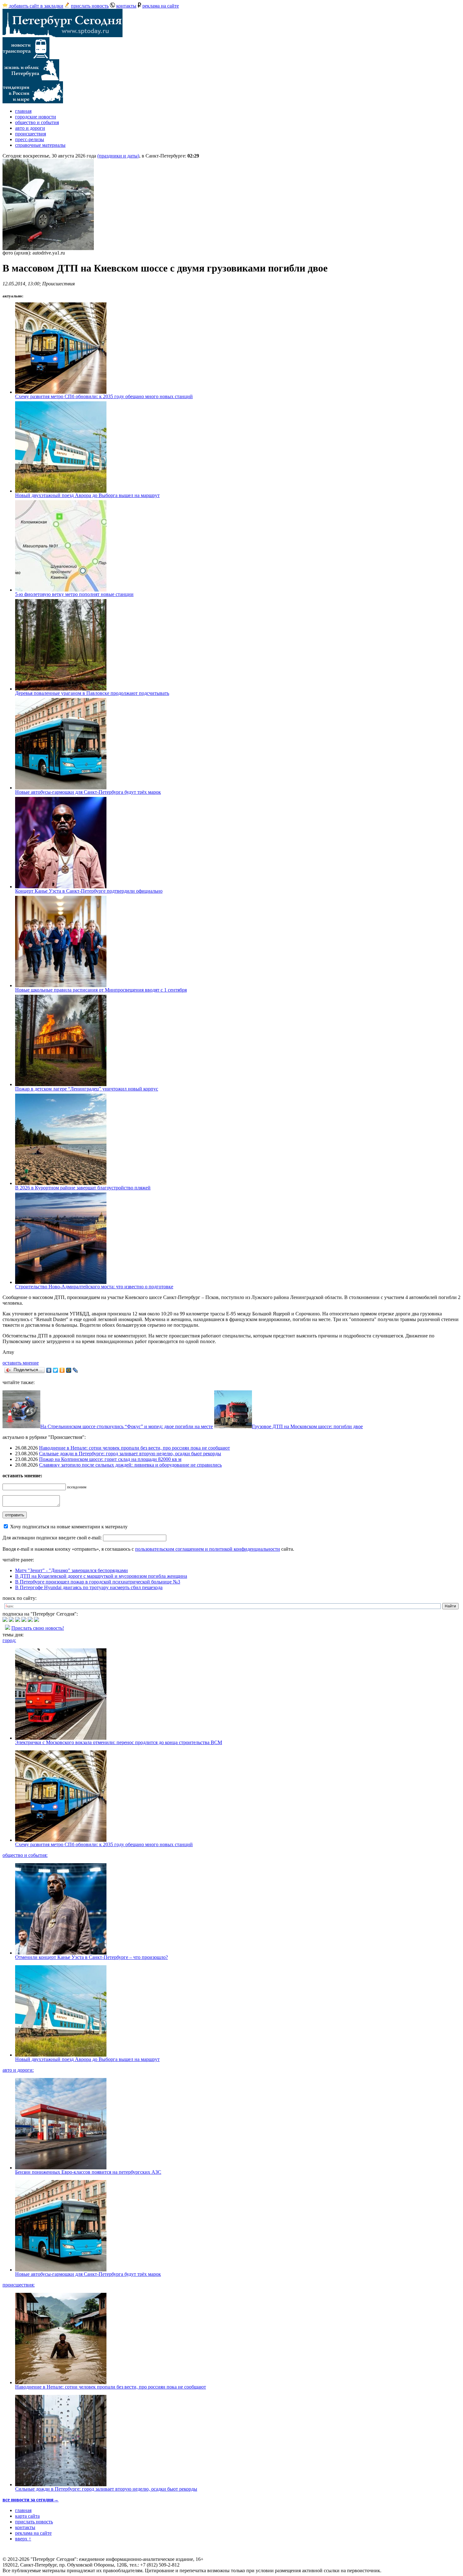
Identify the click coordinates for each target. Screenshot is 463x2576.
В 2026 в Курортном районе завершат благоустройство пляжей (83, 1188)
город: (9, 1640)
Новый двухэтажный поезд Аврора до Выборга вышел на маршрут (87, 495)
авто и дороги (30, 128)
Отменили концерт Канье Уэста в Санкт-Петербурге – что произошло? (91, 1957)
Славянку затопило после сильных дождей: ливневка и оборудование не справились (130, 1465)
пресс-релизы (30, 139)
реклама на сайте (161, 6)
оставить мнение (21, 1363)
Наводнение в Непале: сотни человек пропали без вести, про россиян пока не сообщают (134, 1448)
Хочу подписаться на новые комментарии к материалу (69, 1527)
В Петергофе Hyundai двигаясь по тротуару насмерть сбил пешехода (89, 1587)
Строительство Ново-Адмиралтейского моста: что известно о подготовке (94, 1287)
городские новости (36, 117)
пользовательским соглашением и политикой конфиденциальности (208, 1549)
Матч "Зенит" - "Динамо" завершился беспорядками (71, 1570)
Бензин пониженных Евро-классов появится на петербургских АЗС (88, 2172)
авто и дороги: (18, 2070)
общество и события (37, 122)
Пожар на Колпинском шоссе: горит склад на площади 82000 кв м (110, 1459)
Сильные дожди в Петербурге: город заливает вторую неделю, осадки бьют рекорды (130, 1454)
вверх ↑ (23, 2539)
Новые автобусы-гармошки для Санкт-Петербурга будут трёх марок (88, 792)
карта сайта (27, 2516)
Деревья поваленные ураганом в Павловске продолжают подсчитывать (92, 693)
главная (23, 111)
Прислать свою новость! (38, 1628)
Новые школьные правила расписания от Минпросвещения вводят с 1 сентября (101, 990)
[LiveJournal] (75, 1370)
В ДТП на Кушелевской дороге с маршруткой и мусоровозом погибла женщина (101, 1576)
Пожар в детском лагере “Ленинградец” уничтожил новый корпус (87, 1089)
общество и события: (25, 1855)
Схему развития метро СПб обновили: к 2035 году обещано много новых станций (104, 396)
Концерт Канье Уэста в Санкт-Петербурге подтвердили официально (89, 891)
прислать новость (90, 6)
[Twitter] (56, 1370)
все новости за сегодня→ (31, 2500)
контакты (126, 6)
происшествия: (19, 2285)
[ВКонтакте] (49, 1370)
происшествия (31, 134)
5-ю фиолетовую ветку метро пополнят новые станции (74, 594)
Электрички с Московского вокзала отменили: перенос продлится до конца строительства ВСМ (119, 1742)
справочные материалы (40, 145)
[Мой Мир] (69, 1370)
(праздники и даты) (118, 156)
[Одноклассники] (62, 1370)
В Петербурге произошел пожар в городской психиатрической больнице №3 (98, 1582)
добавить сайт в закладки (36, 6)
